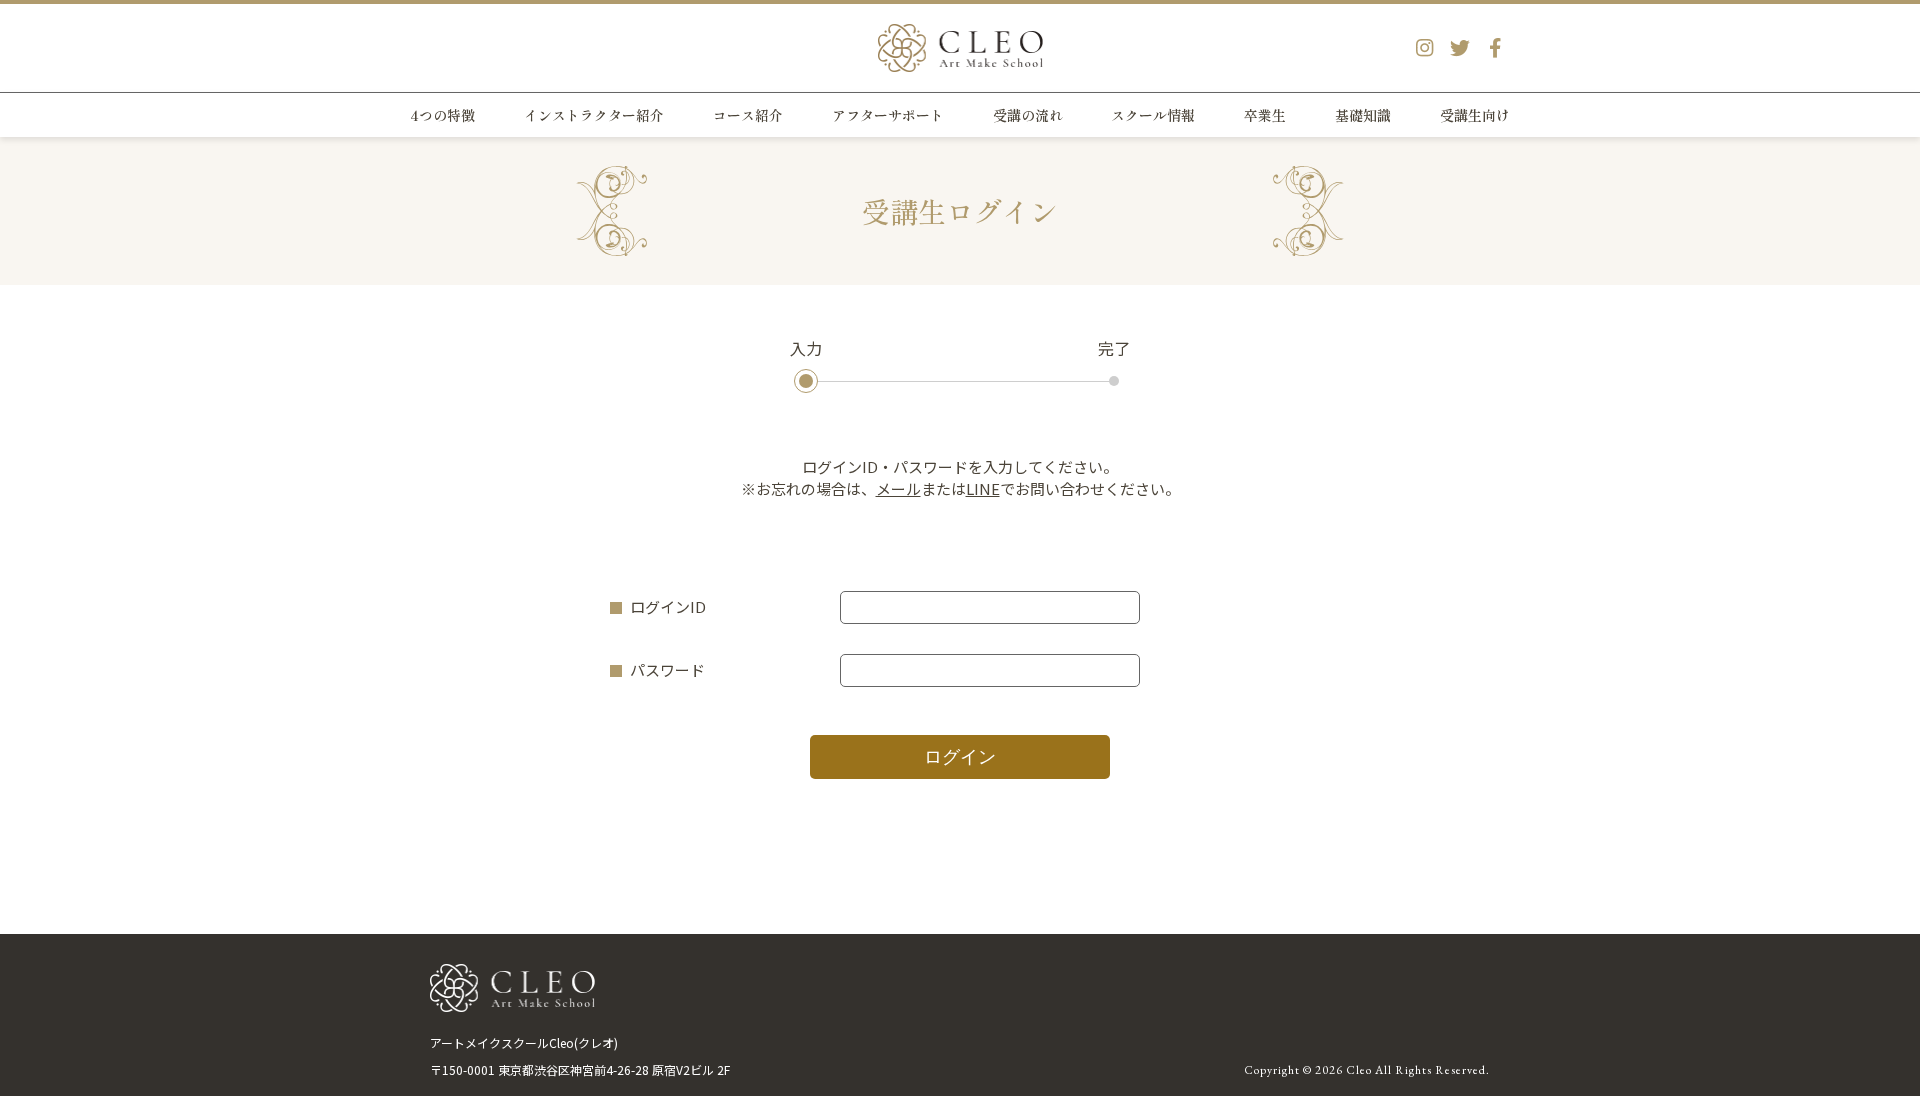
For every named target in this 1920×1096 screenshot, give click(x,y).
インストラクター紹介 (594, 115)
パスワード (667, 669)
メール (898, 488)
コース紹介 (748, 115)
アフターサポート (888, 115)
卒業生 (1265, 115)
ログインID (668, 606)
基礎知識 (1363, 115)
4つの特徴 (442, 115)
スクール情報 (1153, 115)
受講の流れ (1028, 115)
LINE (983, 488)
